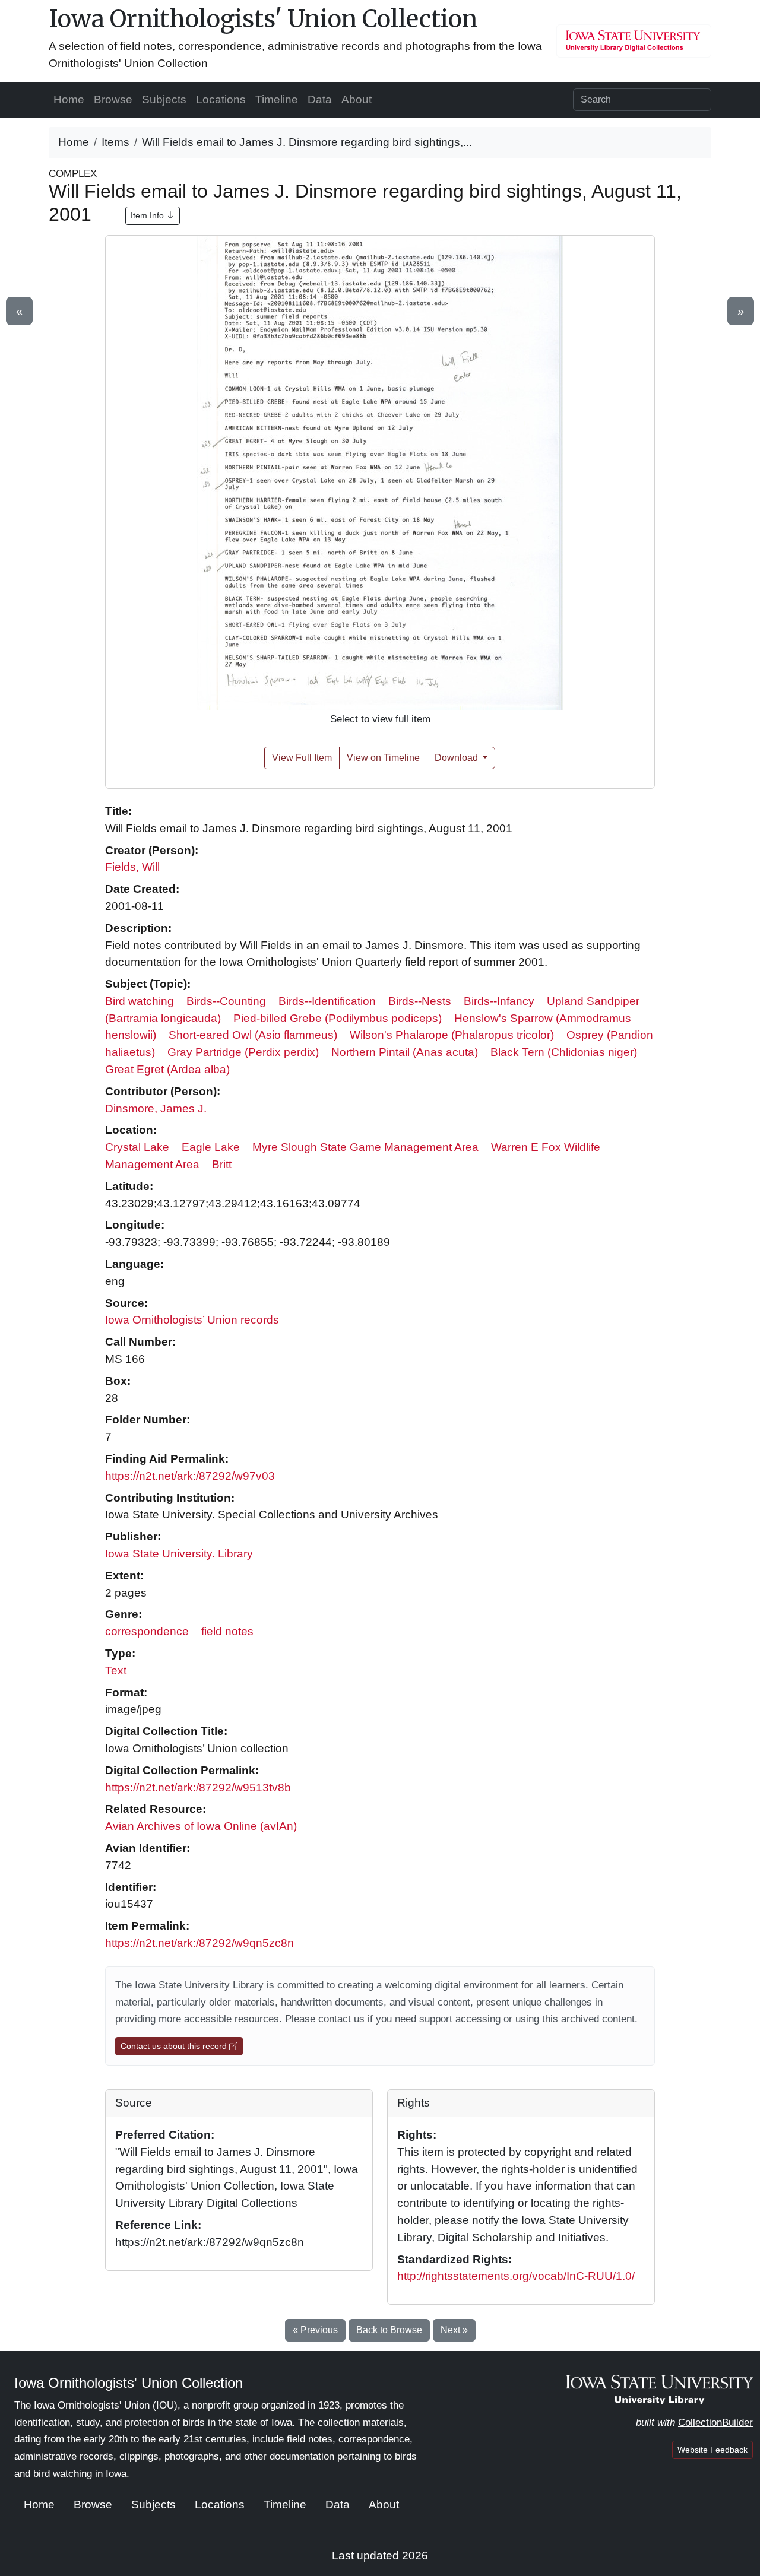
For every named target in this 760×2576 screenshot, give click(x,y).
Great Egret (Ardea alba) (167, 1069)
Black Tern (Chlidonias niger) (564, 1052)
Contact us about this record (175, 2046)
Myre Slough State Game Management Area (365, 1147)
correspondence (147, 1631)
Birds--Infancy (499, 1001)
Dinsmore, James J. (156, 1108)
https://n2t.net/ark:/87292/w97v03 (190, 1476)
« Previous (315, 2330)
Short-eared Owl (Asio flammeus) (253, 1035)
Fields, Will (132, 867)
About (357, 99)
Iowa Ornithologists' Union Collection (263, 19)
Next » (454, 2330)
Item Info (148, 215)
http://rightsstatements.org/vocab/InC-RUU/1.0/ (516, 2276)
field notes (227, 1631)
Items (115, 142)
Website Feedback (712, 2450)
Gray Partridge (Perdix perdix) (243, 1052)
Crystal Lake (137, 1147)
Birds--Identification (327, 1001)
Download (457, 758)
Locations (221, 99)
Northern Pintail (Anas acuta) (405, 1052)
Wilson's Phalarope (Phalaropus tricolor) (452, 1035)
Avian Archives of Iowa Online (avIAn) (201, 1826)
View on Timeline (383, 758)
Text (116, 1671)
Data (320, 99)
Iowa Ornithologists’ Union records (192, 1320)
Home (69, 99)
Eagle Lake (211, 1147)
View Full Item (302, 758)
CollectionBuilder (715, 2423)
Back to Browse (389, 2330)
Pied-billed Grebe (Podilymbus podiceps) (338, 1018)
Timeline (277, 99)
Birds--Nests (420, 1001)
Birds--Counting (226, 1001)
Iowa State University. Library (179, 1554)
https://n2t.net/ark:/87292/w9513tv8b (198, 1787)
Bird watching (140, 1001)
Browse (113, 99)
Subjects (164, 99)
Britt (222, 1164)
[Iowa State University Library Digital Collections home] (659, 2389)
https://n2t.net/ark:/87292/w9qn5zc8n (199, 1943)
